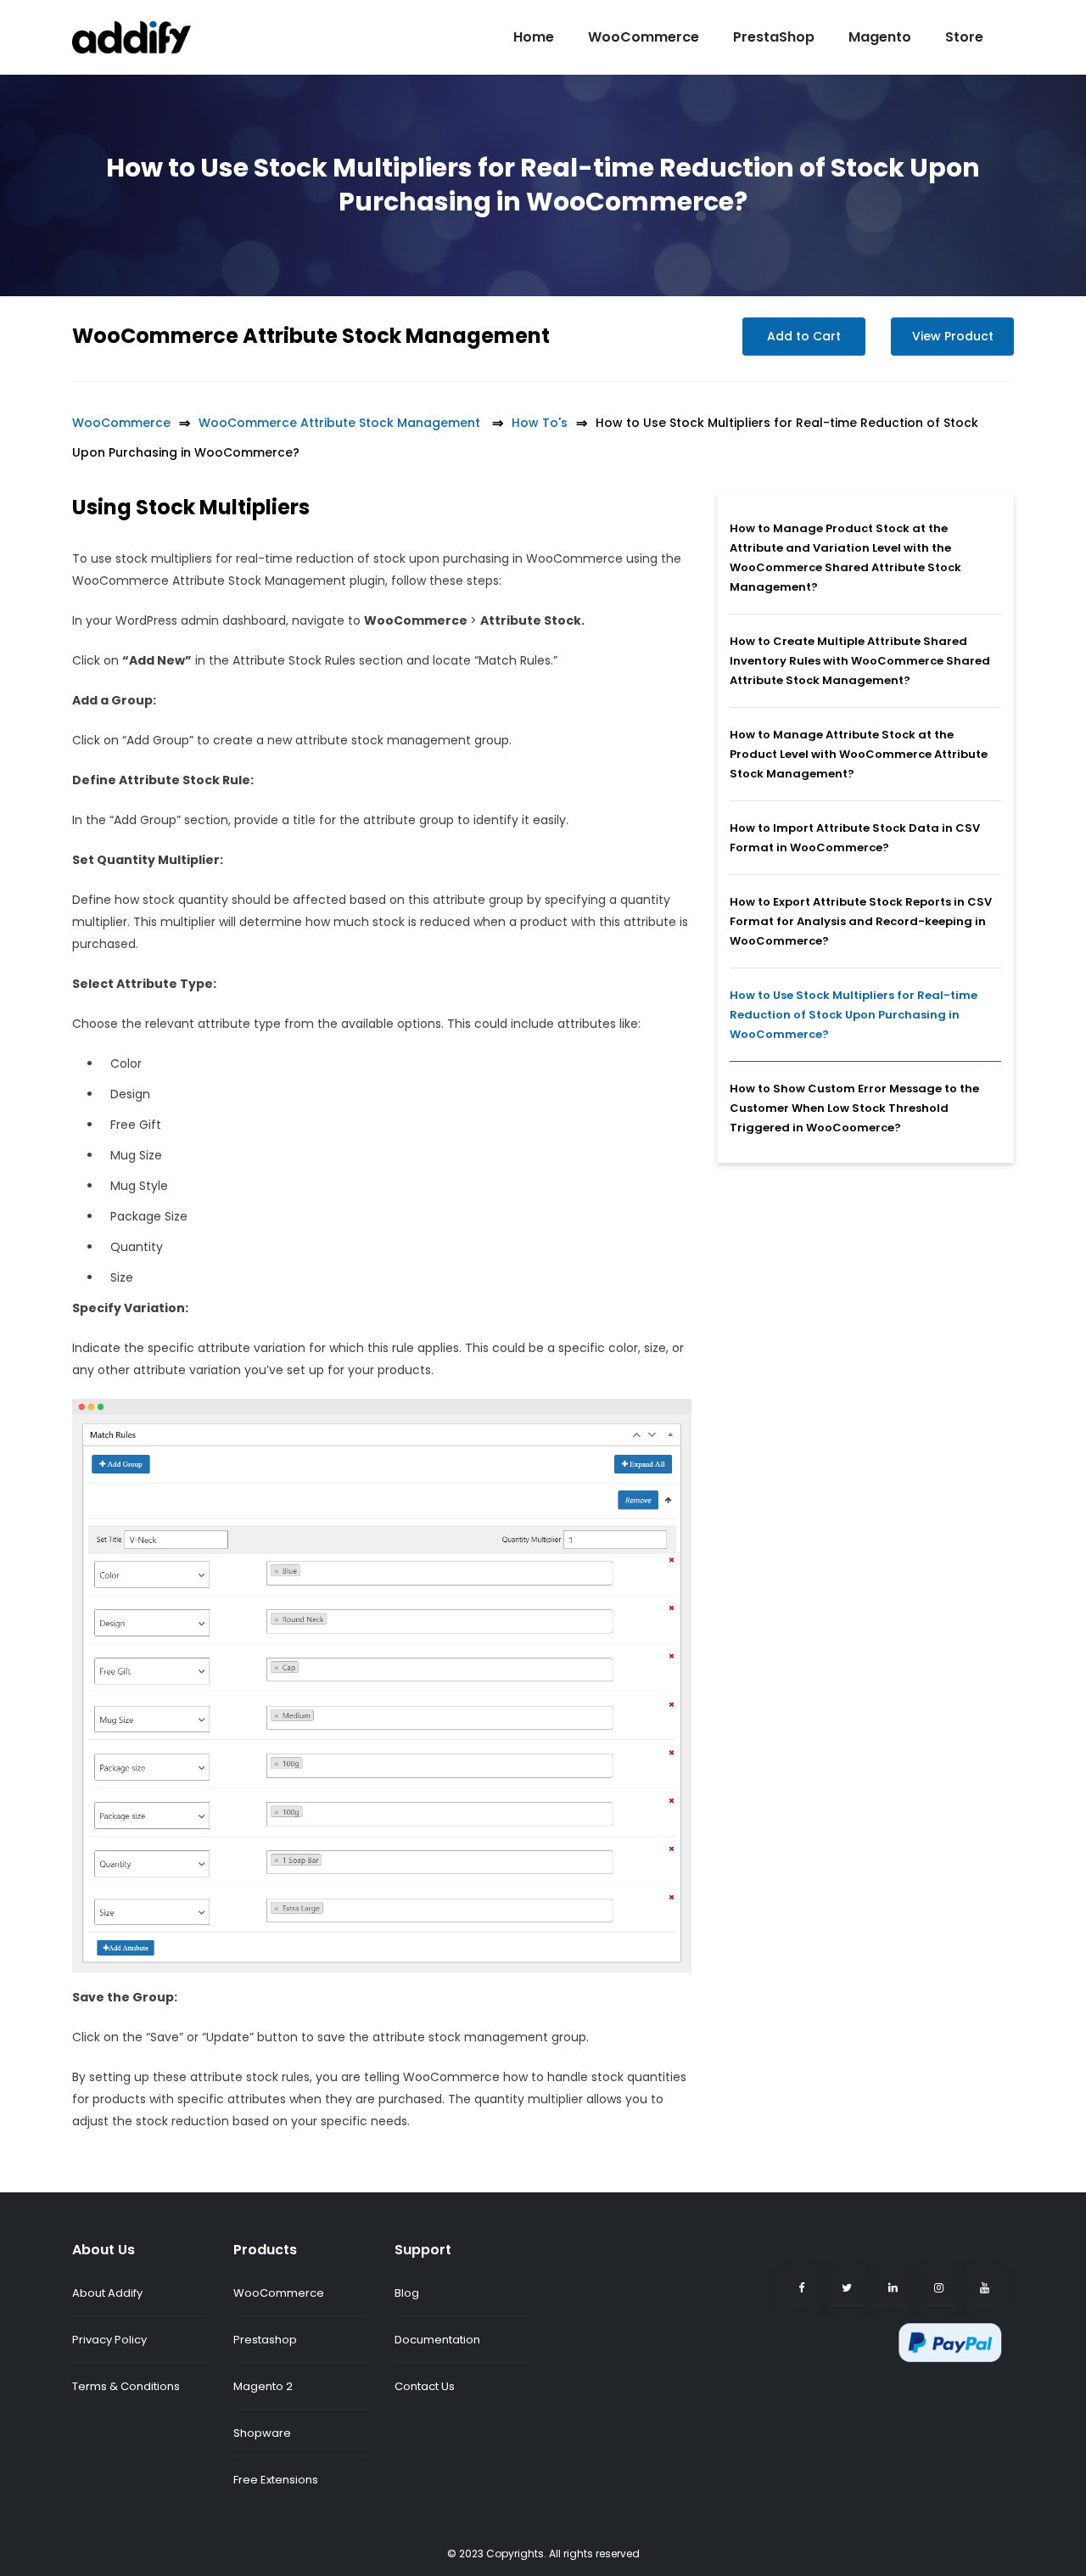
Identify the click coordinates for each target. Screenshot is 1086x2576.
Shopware (262, 2433)
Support (423, 2250)
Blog (407, 2293)
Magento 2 (263, 2386)
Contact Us (425, 2386)
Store (964, 37)
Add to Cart (804, 336)
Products (265, 2250)
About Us (104, 2250)
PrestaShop (774, 37)
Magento (880, 37)
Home (534, 37)
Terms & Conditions (126, 2386)
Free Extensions (276, 2480)
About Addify (107, 2293)
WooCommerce (644, 37)
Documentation (437, 2340)
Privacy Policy (109, 2340)
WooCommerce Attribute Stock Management (313, 336)
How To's (540, 423)
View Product (953, 336)
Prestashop (265, 2340)
